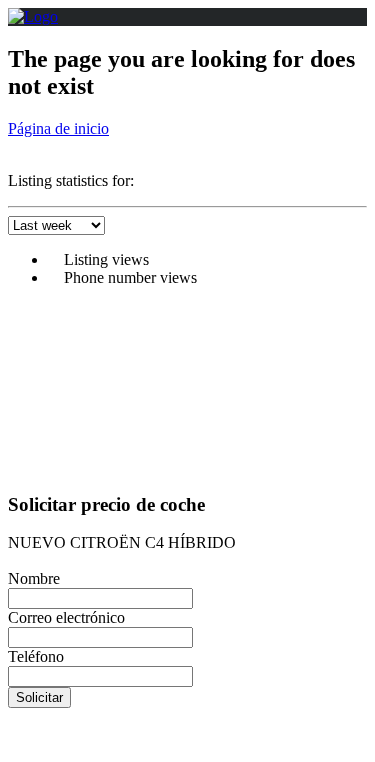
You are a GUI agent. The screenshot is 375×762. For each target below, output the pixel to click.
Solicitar (39, 697)
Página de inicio (58, 128)
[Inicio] (33, 16)
